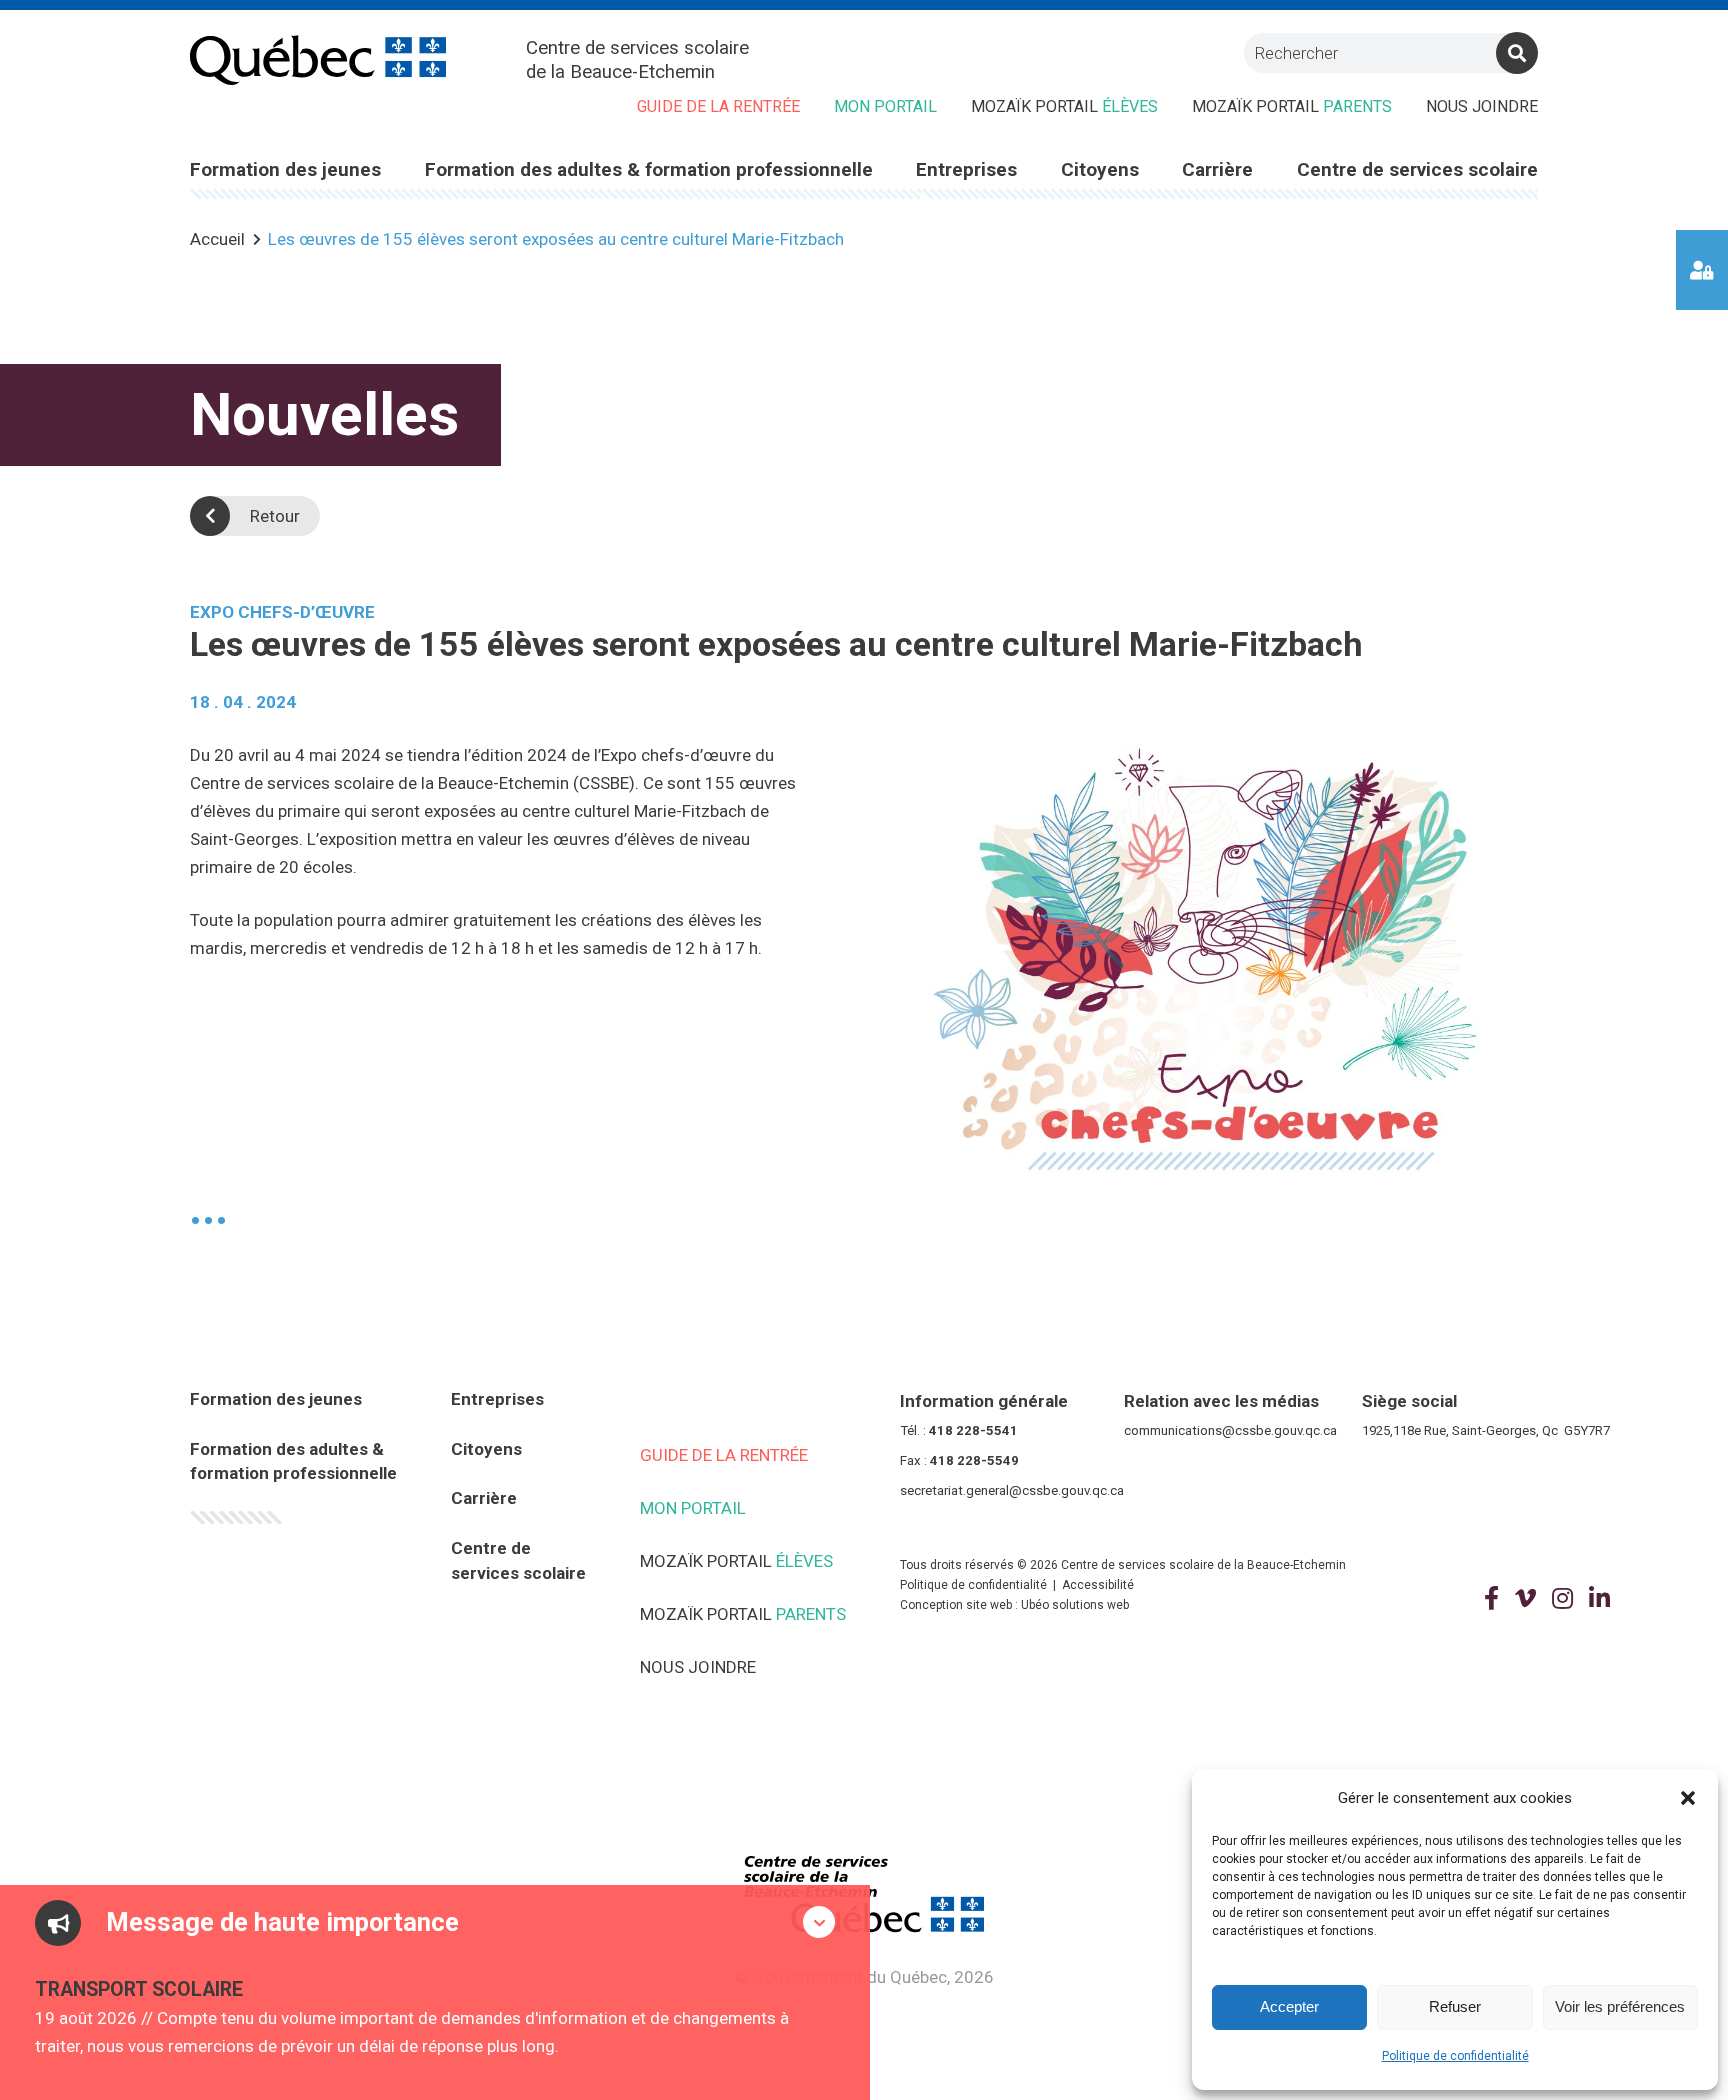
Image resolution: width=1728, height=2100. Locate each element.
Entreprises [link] (966, 169)
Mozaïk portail (1064, 106)
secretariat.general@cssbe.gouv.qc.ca (1012, 1490)
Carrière (484, 1498)
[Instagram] (1562, 1599)
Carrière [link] (1217, 169)
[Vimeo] (1525, 1599)
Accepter (1289, 2006)
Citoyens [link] (1100, 169)
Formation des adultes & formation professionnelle (293, 1461)
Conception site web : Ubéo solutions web (1014, 1605)
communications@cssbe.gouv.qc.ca (1230, 1430)
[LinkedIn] (1599, 1599)
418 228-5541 (973, 1430)
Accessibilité (1098, 1585)
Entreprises (497, 1399)
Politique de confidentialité (1455, 2056)
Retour (275, 516)
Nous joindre (1482, 106)
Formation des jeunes (276, 1399)
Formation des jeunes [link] (285, 169)
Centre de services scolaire (518, 1560)
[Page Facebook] (1491, 1599)
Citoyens (486, 1449)
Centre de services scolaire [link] (1417, 169)
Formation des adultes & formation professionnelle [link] (649, 169)
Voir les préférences (1620, 2006)
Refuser (1455, 2006)
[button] (1688, 1798)
